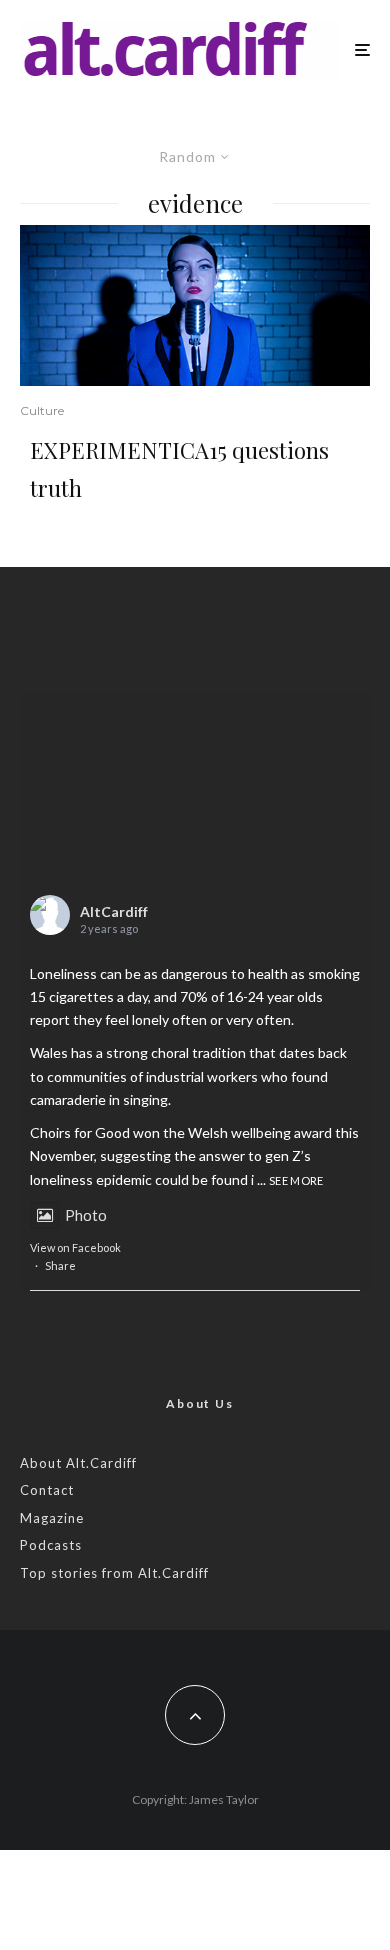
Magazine (52, 1518)
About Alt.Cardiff (78, 1463)
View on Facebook (75, 1247)
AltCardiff (114, 911)
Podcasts (51, 1545)
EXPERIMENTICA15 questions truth (179, 469)
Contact (47, 1490)
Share (60, 1265)
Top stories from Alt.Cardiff (114, 1573)
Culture (42, 410)
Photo (86, 1215)
